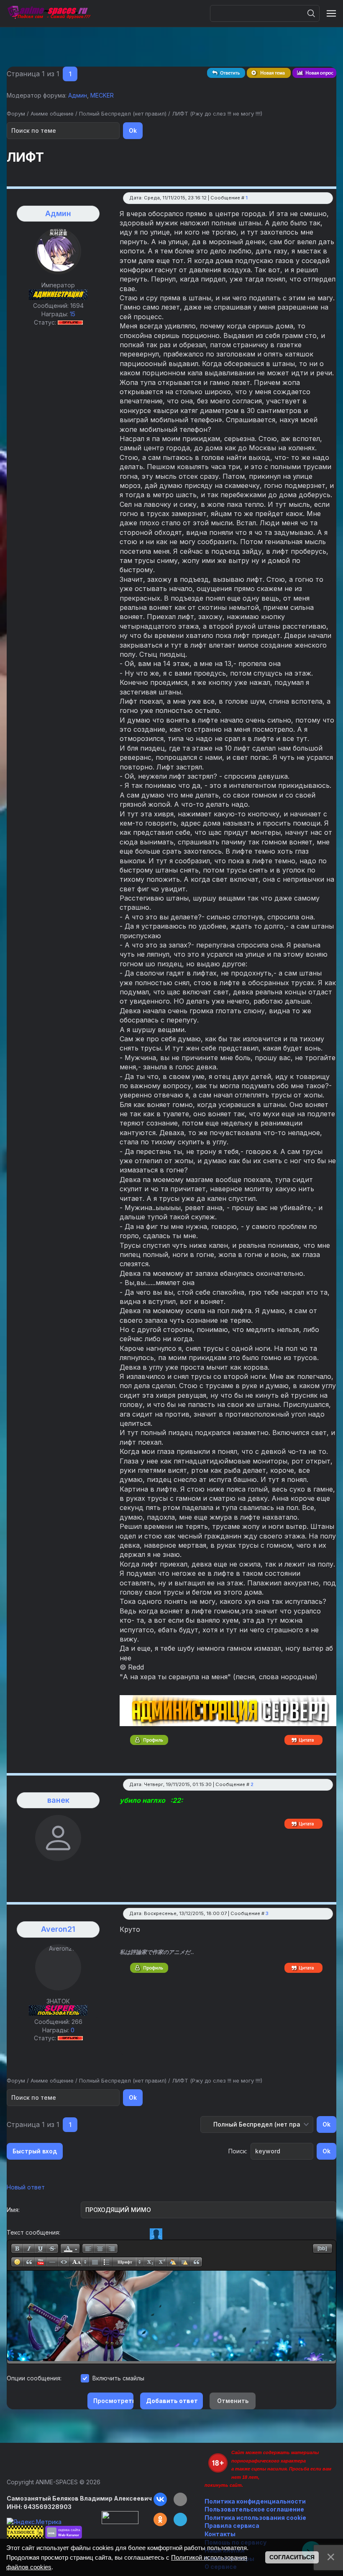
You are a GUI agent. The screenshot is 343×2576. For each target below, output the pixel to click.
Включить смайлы (118, 2378)
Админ (78, 95)
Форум (16, 114)
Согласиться (292, 2557)
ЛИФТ (180, 114)
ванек (58, 1800)
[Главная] (49, 13)
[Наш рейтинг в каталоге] (64, 2532)
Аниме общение (52, 114)
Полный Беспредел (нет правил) (123, 114)
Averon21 (58, 1929)
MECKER (102, 95)
